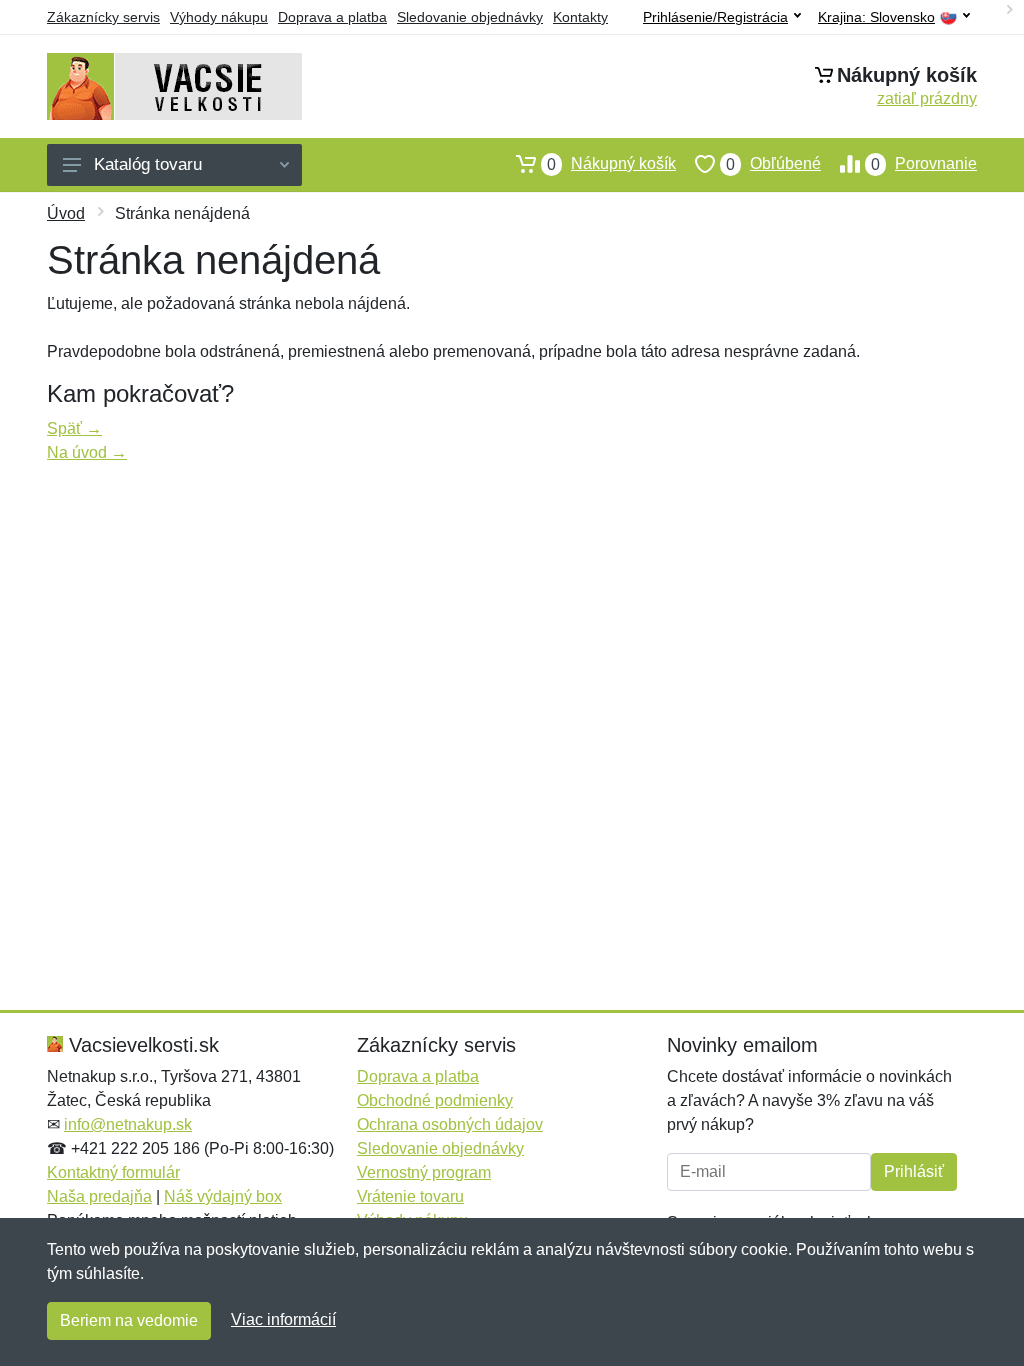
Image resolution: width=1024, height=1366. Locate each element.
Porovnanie (924, 164)
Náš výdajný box (223, 1196)
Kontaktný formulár (113, 1172)
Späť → (74, 428)
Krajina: (876, 17)
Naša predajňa (99, 1196)
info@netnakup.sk (128, 1124)
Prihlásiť (914, 1171)
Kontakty (580, 17)
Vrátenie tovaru (410, 1196)
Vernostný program (424, 1172)
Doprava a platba (332, 17)
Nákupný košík (611, 164)
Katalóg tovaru (148, 164)
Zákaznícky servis (103, 17)
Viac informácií (283, 1319)
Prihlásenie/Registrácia (715, 17)
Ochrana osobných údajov (450, 1124)
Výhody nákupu (219, 17)
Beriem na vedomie (129, 1320)
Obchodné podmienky (435, 1100)
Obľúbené (773, 164)
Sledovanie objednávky (470, 17)
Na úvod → (87, 452)
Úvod (66, 213)
